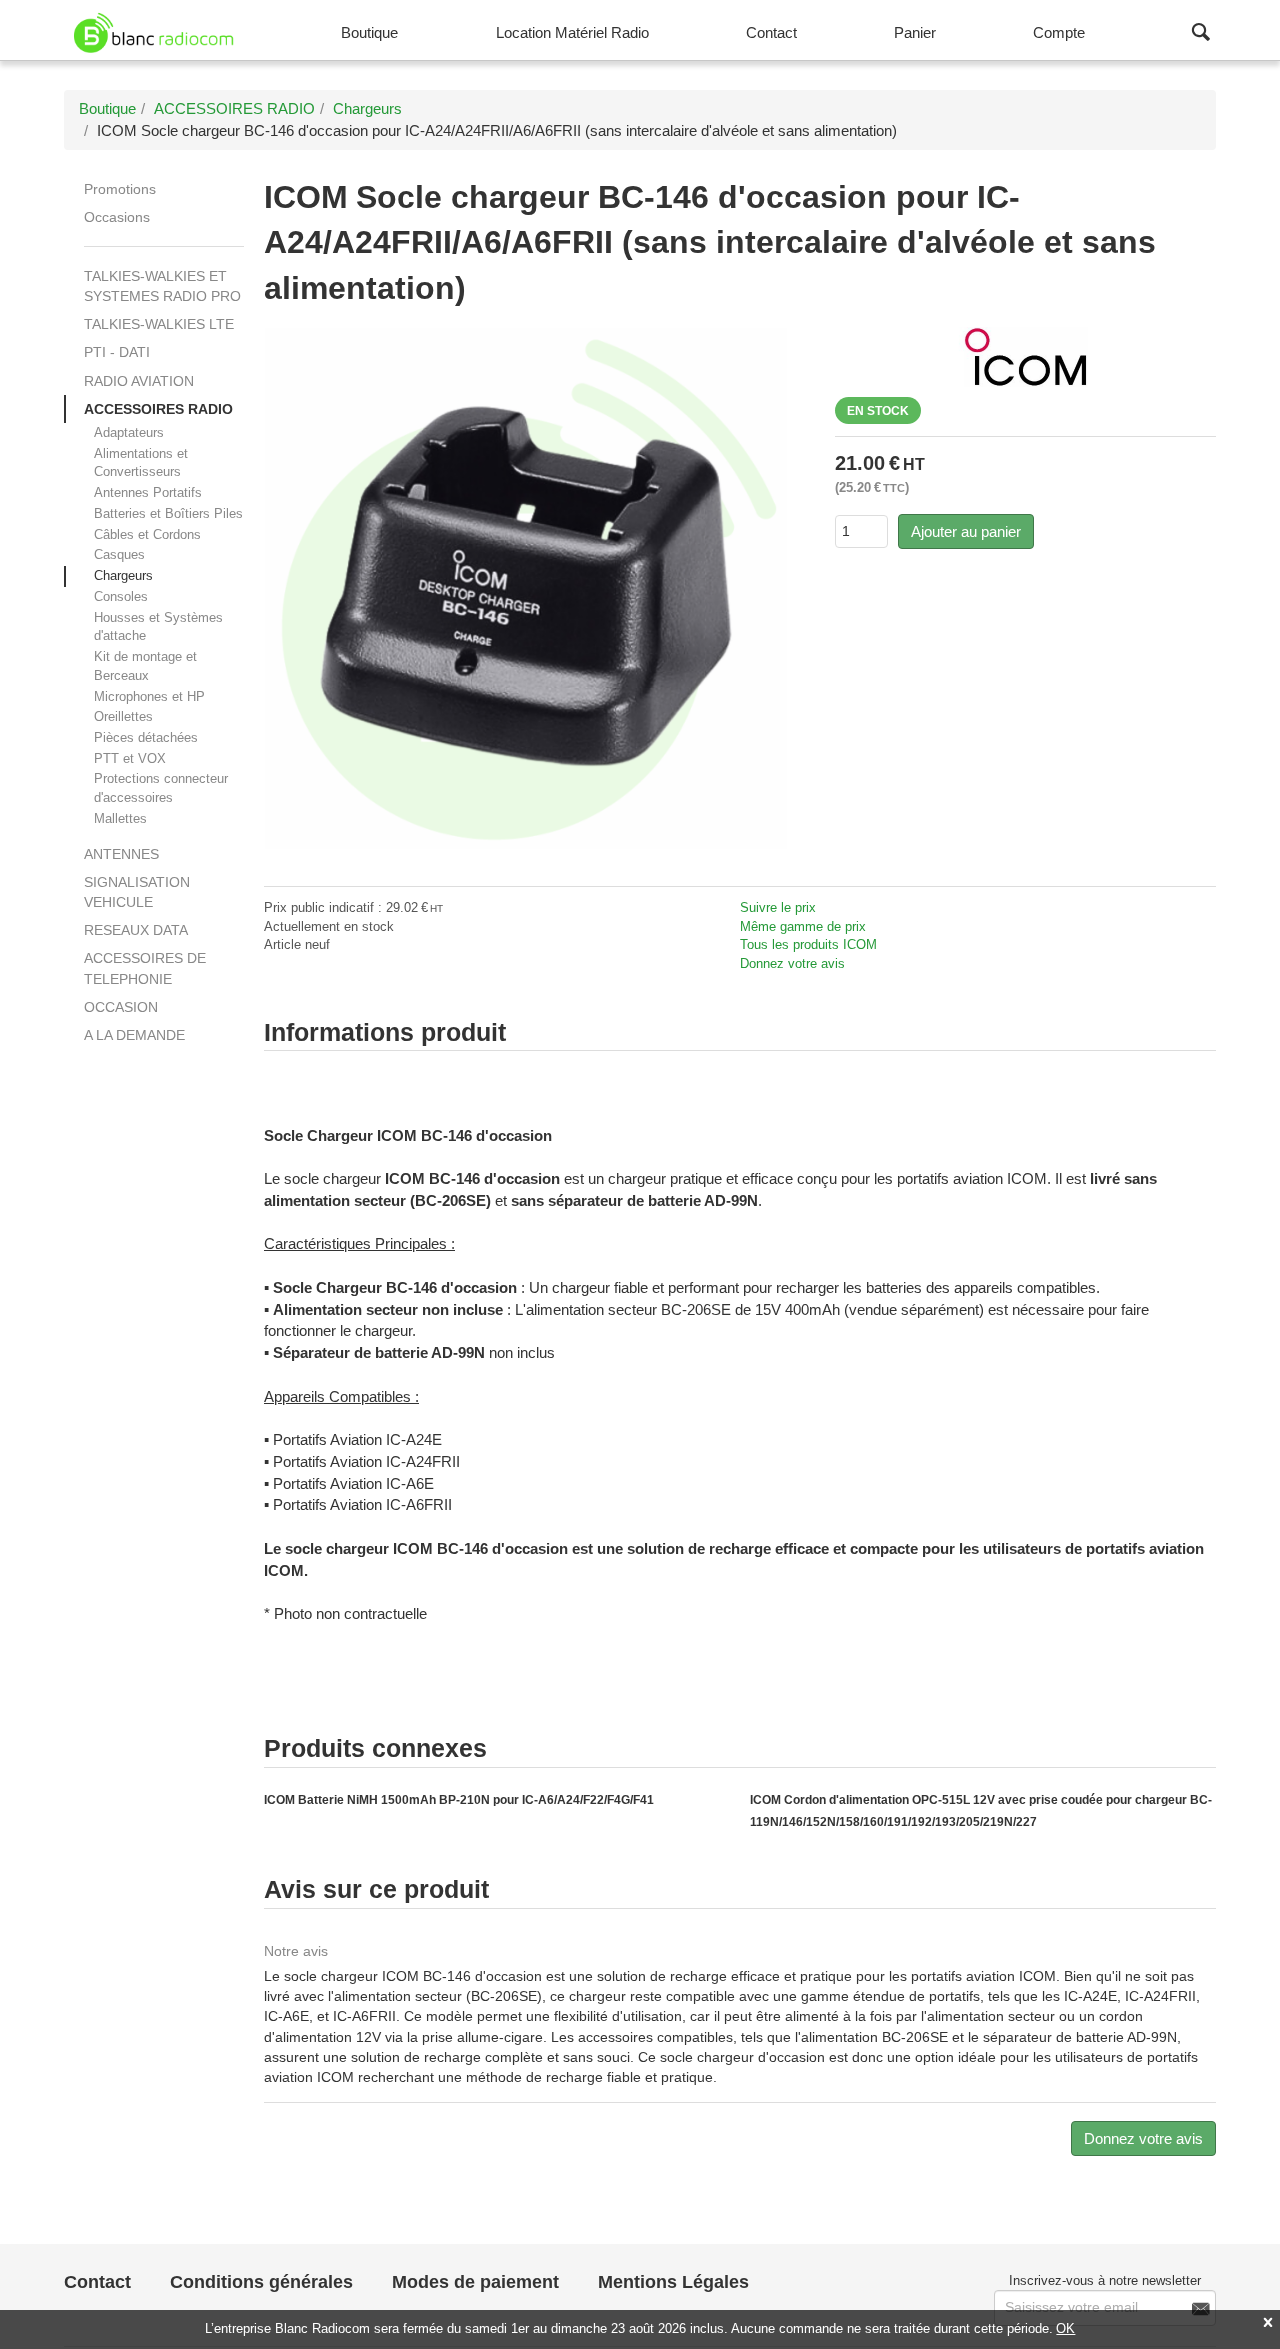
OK (1065, 2328)
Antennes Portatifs (148, 492)
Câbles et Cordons (147, 534)
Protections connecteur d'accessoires (161, 788)
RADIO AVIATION (139, 381)
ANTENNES (121, 854)
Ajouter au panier (966, 531)
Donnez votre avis (792, 963)
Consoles (121, 596)
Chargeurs (123, 575)
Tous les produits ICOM (808, 944)
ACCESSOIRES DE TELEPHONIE (145, 968)
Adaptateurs (129, 432)
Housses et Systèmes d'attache (158, 627)
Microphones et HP (149, 696)
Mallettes (120, 818)
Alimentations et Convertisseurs (141, 463)
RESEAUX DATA (136, 930)
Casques (119, 554)
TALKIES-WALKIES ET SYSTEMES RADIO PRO (162, 286)
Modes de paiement (475, 2282)
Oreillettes (123, 716)
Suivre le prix (778, 907)
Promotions (120, 189)
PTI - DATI (117, 352)
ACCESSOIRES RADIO (158, 409)
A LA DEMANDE (134, 1035)
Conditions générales (261, 2282)
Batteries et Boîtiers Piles (168, 513)
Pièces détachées (146, 737)
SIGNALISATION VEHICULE (137, 892)
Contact (97, 2282)
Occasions (117, 217)
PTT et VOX (130, 758)
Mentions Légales (673, 2282)
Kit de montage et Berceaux (145, 666)
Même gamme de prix (803, 926)
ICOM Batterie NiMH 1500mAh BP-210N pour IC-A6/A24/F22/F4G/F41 (459, 1800)
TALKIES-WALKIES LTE (159, 324)
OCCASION (121, 1007)
